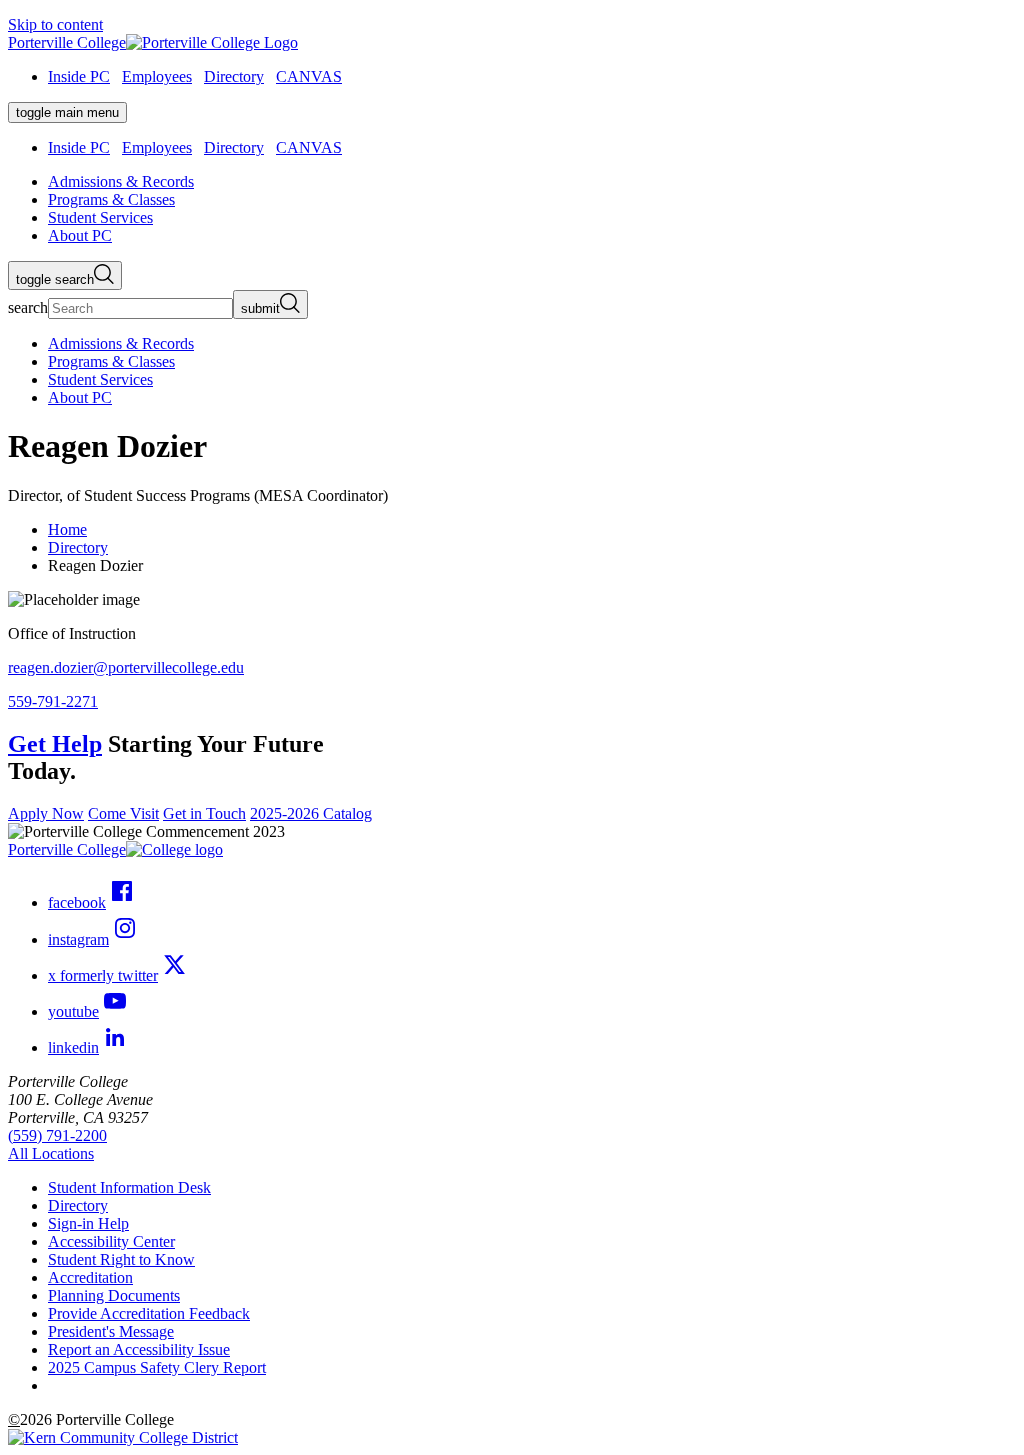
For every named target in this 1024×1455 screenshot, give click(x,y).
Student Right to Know (121, 1259)
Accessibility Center (111, 1241)
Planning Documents (114, 1295)
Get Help (55, 744)
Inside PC (79, 76)
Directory (234, 76)
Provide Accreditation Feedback (149, 1313)
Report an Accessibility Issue (139, 1349)
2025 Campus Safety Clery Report (157, 1367)
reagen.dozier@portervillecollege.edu (126, 667)
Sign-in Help (88, 1223)
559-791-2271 (53, 701)
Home (67, 529)
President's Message (111, 1331)
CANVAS (309, 76)
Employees (157, 76)
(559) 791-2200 (57, 1135)
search (28, 307)
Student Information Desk (129, 1187)
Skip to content (55, 24)
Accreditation (90, 1277)
